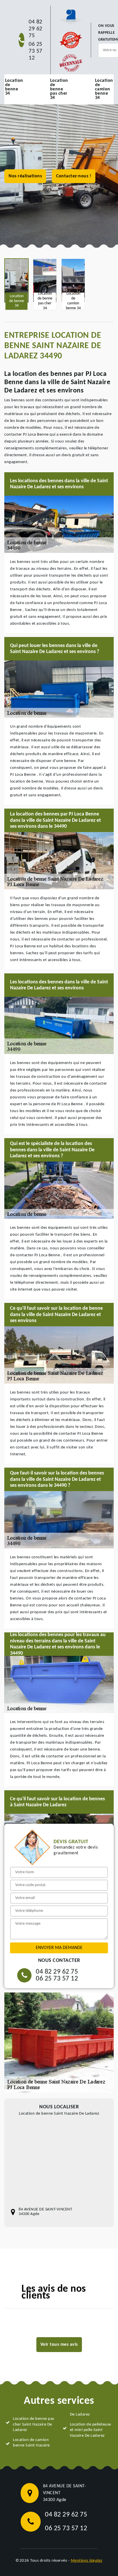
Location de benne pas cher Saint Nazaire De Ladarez (34, 2424)
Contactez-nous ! (74, 176)
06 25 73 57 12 (36, 51)
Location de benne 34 (14, 87)
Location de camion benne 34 (104, 89)
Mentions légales (87, 2561)
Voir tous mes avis (59, 2345)
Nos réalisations (25, 176)
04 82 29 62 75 (36, 29)
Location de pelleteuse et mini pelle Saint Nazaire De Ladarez (91, 2430)
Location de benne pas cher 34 (59, 89)
